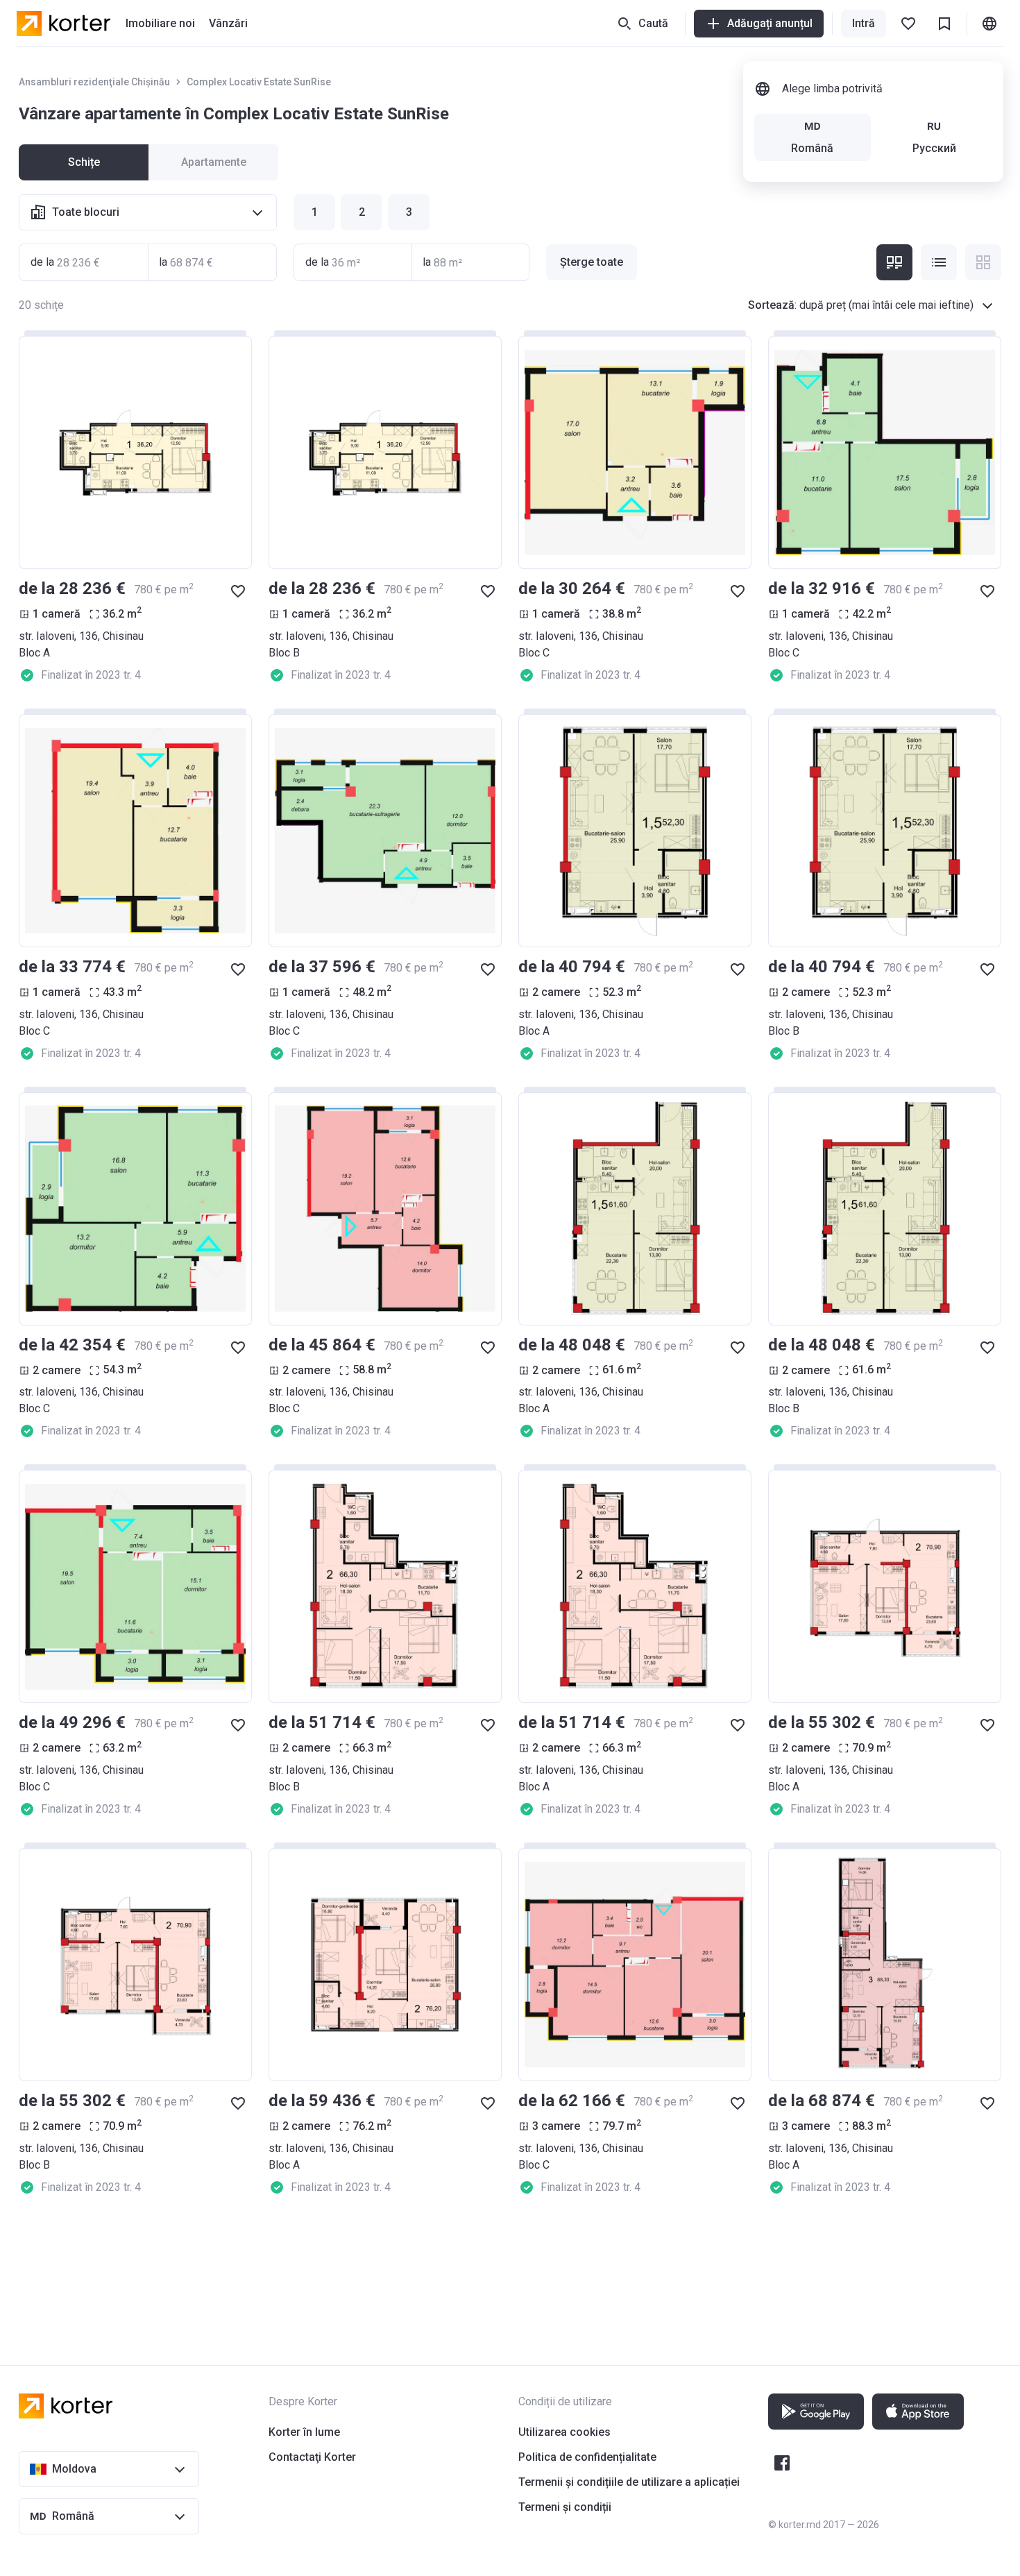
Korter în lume (304, 2432)
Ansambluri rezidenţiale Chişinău (94, 82)
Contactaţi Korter (312, 2457)
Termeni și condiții (565, 2507)
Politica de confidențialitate (587, 2457)
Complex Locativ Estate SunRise (259, 82)
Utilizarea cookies (564, 2432)
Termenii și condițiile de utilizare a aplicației (629, 2482)
